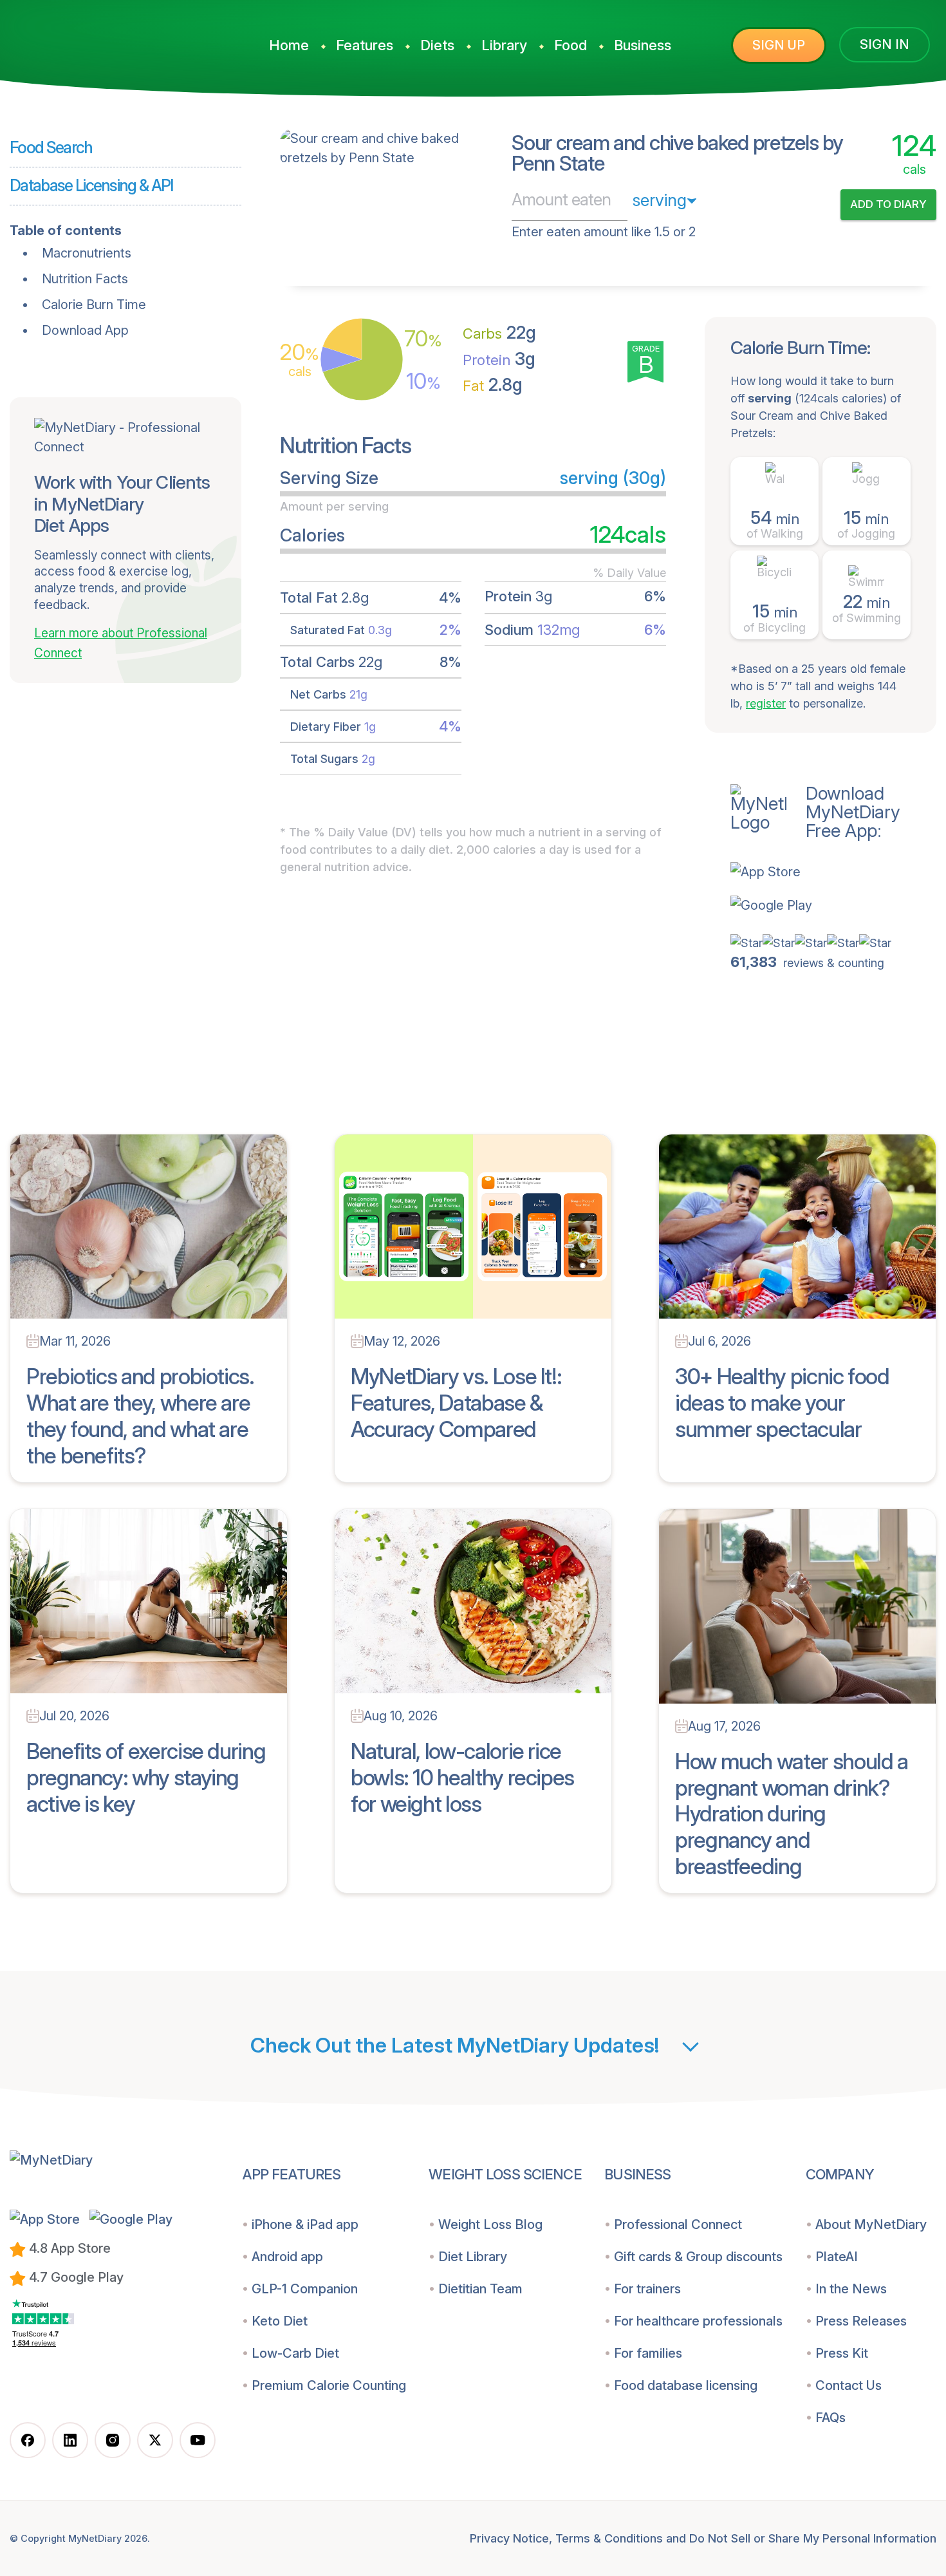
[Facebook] (28, 2440)
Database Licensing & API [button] (91, 185)
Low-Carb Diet (295, 2353)
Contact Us (849, 2385)
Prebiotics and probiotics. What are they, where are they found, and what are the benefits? (140, 1415)
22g (499, 333)
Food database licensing (686, 2385)
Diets (437, 45)
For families (648, 2353)
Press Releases (861, 2321)
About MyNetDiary (871, 2224)
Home (289, 45)
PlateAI (837, 2257)
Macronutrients (87, 253)
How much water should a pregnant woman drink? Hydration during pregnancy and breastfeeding (792, 1814)
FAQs (830, 2418)
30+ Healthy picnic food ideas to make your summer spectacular (782, 1403)
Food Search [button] (51, 147)
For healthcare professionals (698, 2321)
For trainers (647, 2289)
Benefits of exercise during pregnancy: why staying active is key (146, 1777)
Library (504, 45)
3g (499, 359)
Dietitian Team (480, 2289)
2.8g (493, 385)
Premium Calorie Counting (329, 2385)
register (766, 703)
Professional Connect (678, 2224)
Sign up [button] (779, 45)
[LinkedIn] (70, 2440)
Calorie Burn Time (94, 305)
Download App (85, 330)
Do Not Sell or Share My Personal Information (813, 2538)
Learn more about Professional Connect (121, 643)
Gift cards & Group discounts (698, 2257)
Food (570, 45)
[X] (155, 2440)
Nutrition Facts (85, 279)
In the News (851, 2289)
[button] (833, 872)
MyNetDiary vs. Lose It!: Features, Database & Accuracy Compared (456, 1403)
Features (365, 45)
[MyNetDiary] (113, 39)
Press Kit (842, 2353)
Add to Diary (888, 204)
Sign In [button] (885, 44)
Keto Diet (280, 2321)
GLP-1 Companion (305, 2289)
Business (643, 45)
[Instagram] (113, 2440)
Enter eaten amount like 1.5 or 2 (604, 232)
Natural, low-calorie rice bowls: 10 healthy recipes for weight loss (462, 1777)
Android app (287, 2257)
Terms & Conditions (609, 2538)
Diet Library (473, 2257)
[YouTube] (198, 2440)
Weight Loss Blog (490, 2224)
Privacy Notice (509, 2538)
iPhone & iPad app (305, 2224)
